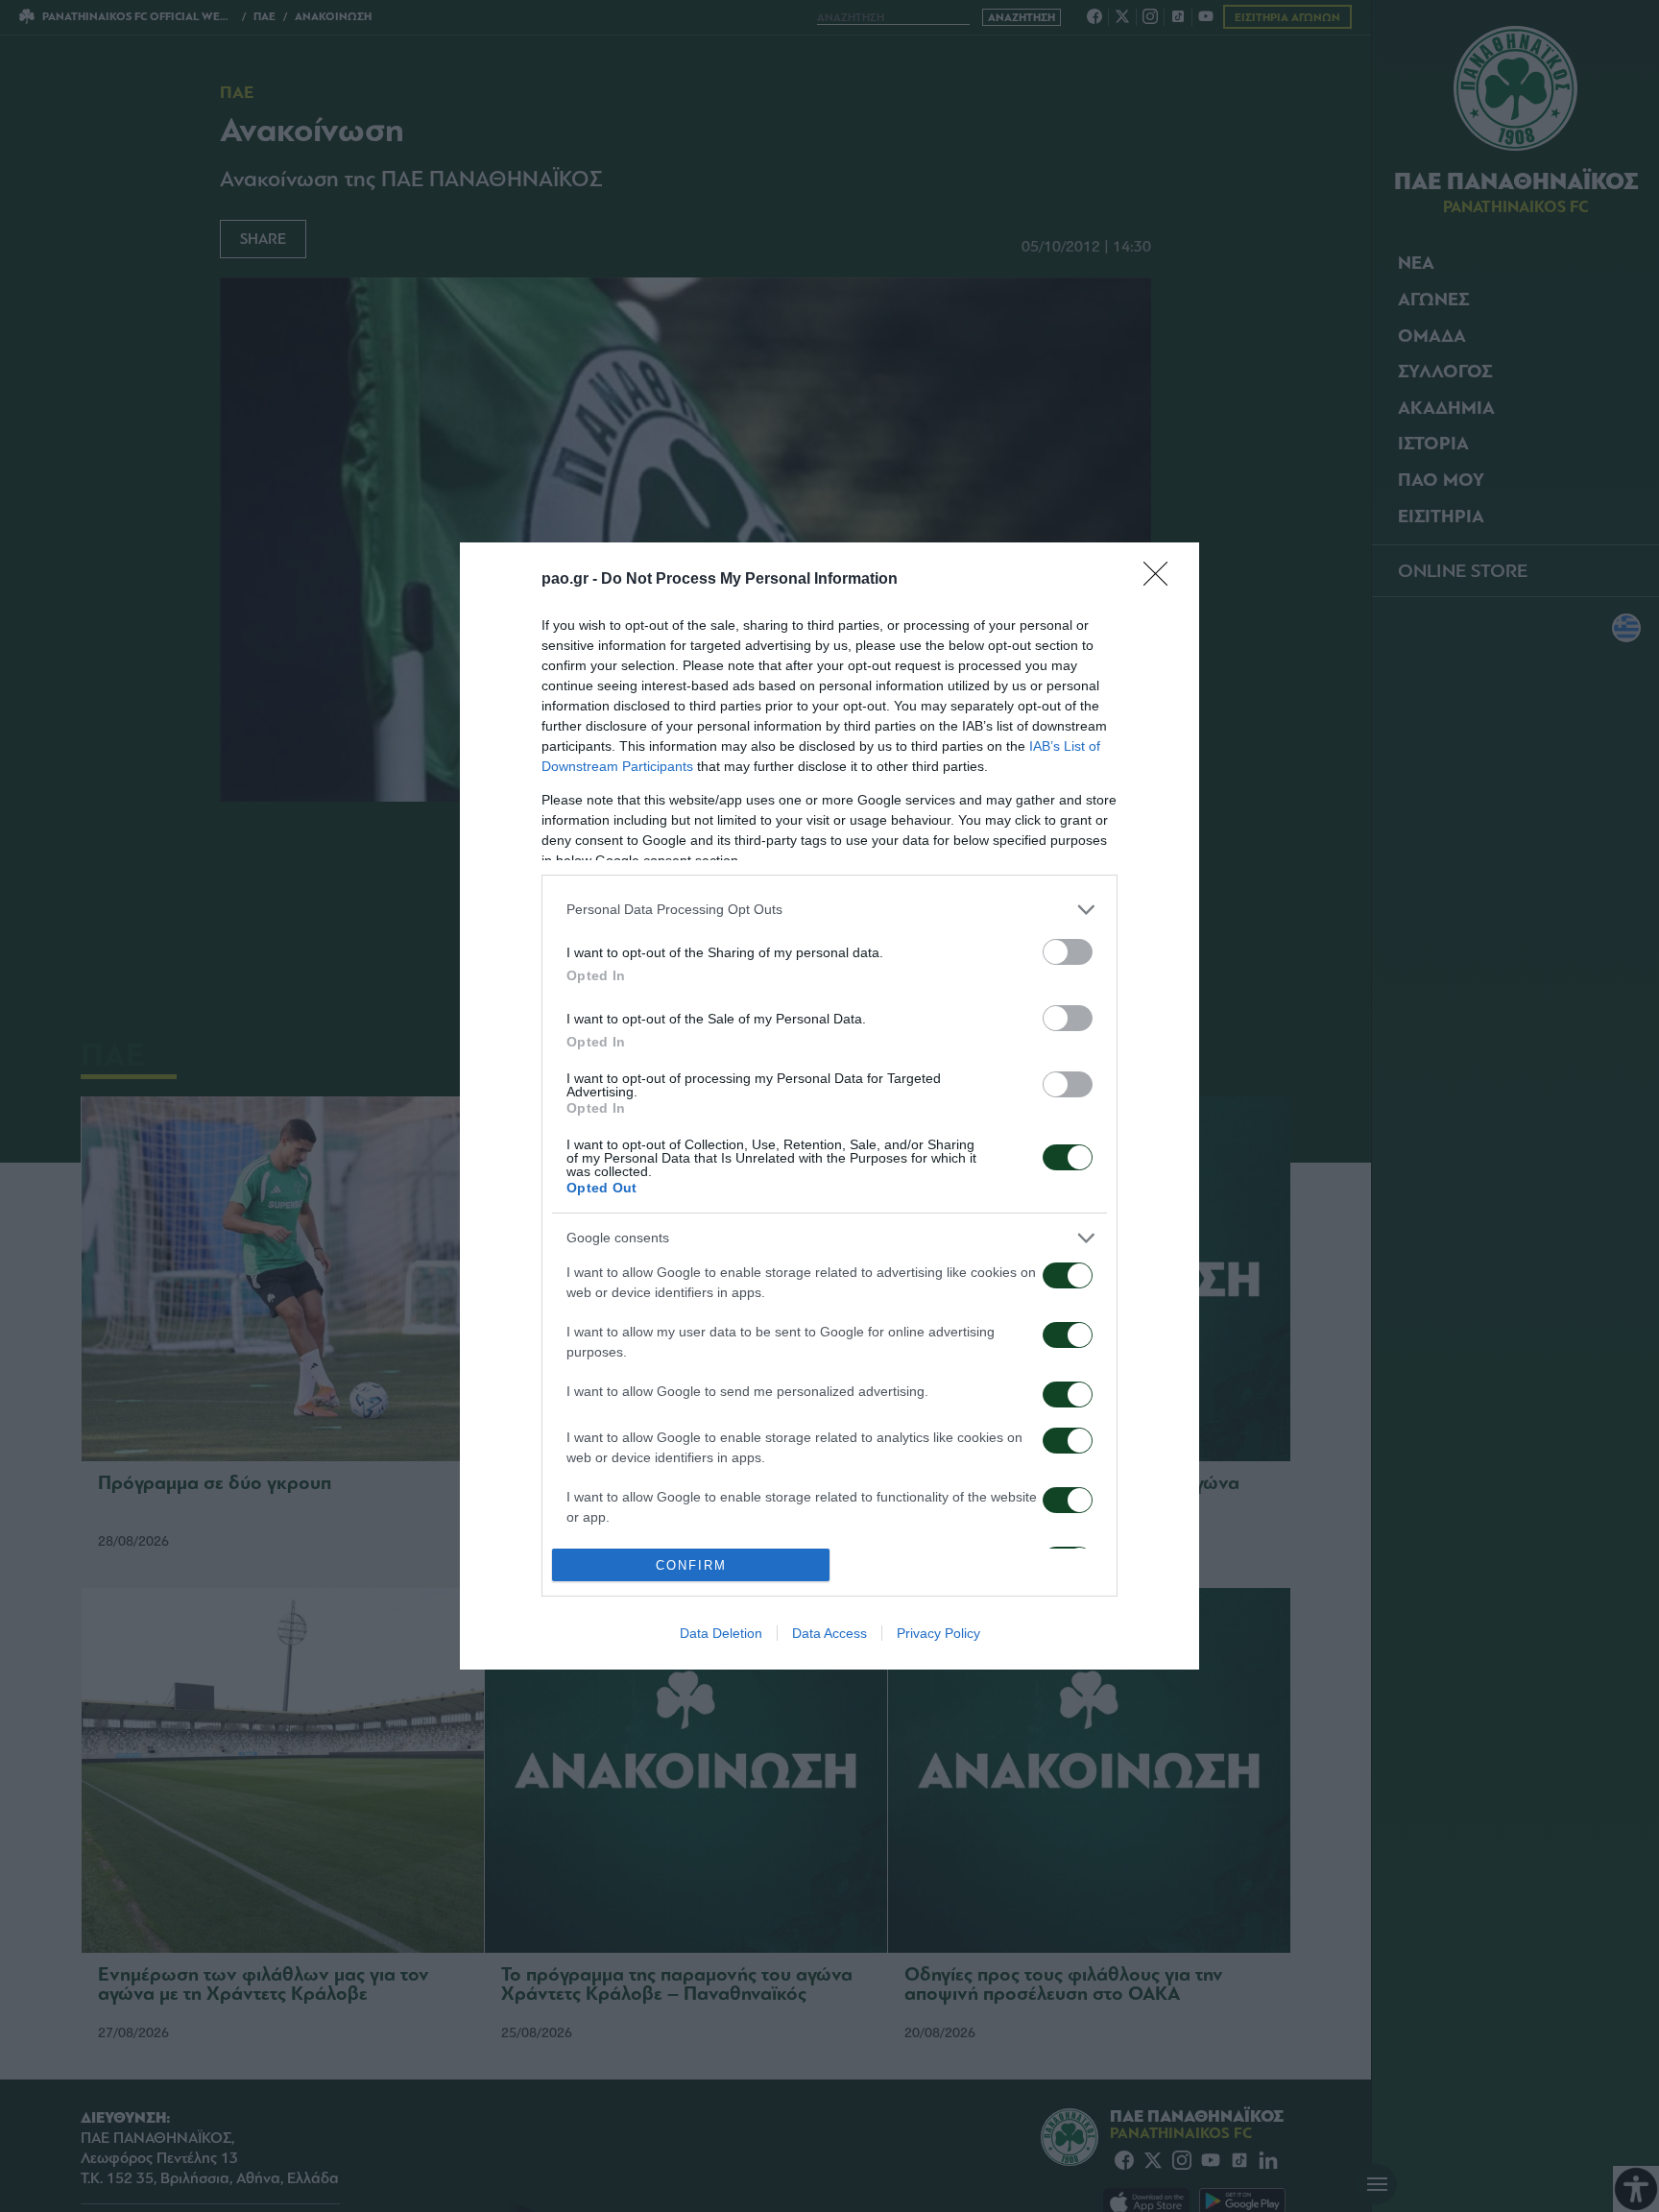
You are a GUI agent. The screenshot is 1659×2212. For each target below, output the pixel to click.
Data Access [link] (829, 1633)
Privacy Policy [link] (938, 1633)
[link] (1162, 580)
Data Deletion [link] (721, 1633)
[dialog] (829, 1106)
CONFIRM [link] (691, 1565)
